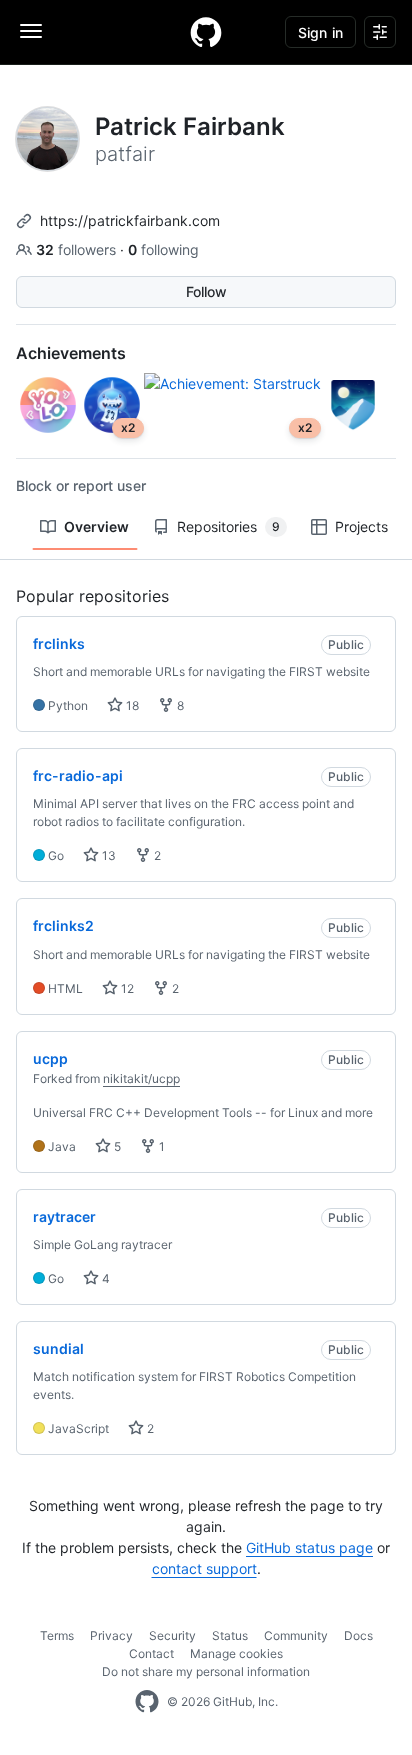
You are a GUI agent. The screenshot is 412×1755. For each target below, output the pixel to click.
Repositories (228, 526)
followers (78, 249)
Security (172, 1635)
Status (230, 1635)
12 (126, 988)
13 (107, 855)
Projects (361, 526)
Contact (151, 1653)
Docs (358, 1635)
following (163, 249)
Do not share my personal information (206, 1671)
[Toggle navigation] (31, 31)
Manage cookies (236, 1653)
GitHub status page (309, 1547)
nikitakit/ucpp (141, 1078)
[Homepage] (206, 32)
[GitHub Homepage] (147, 1702)
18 (131, 705)
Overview (96, 526)
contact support (204, 1568)
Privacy (111, 1635)
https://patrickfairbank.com (130, 220)
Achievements (71, 353)
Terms (57, 1635)
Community (296, 1635)
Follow (206, 291)
